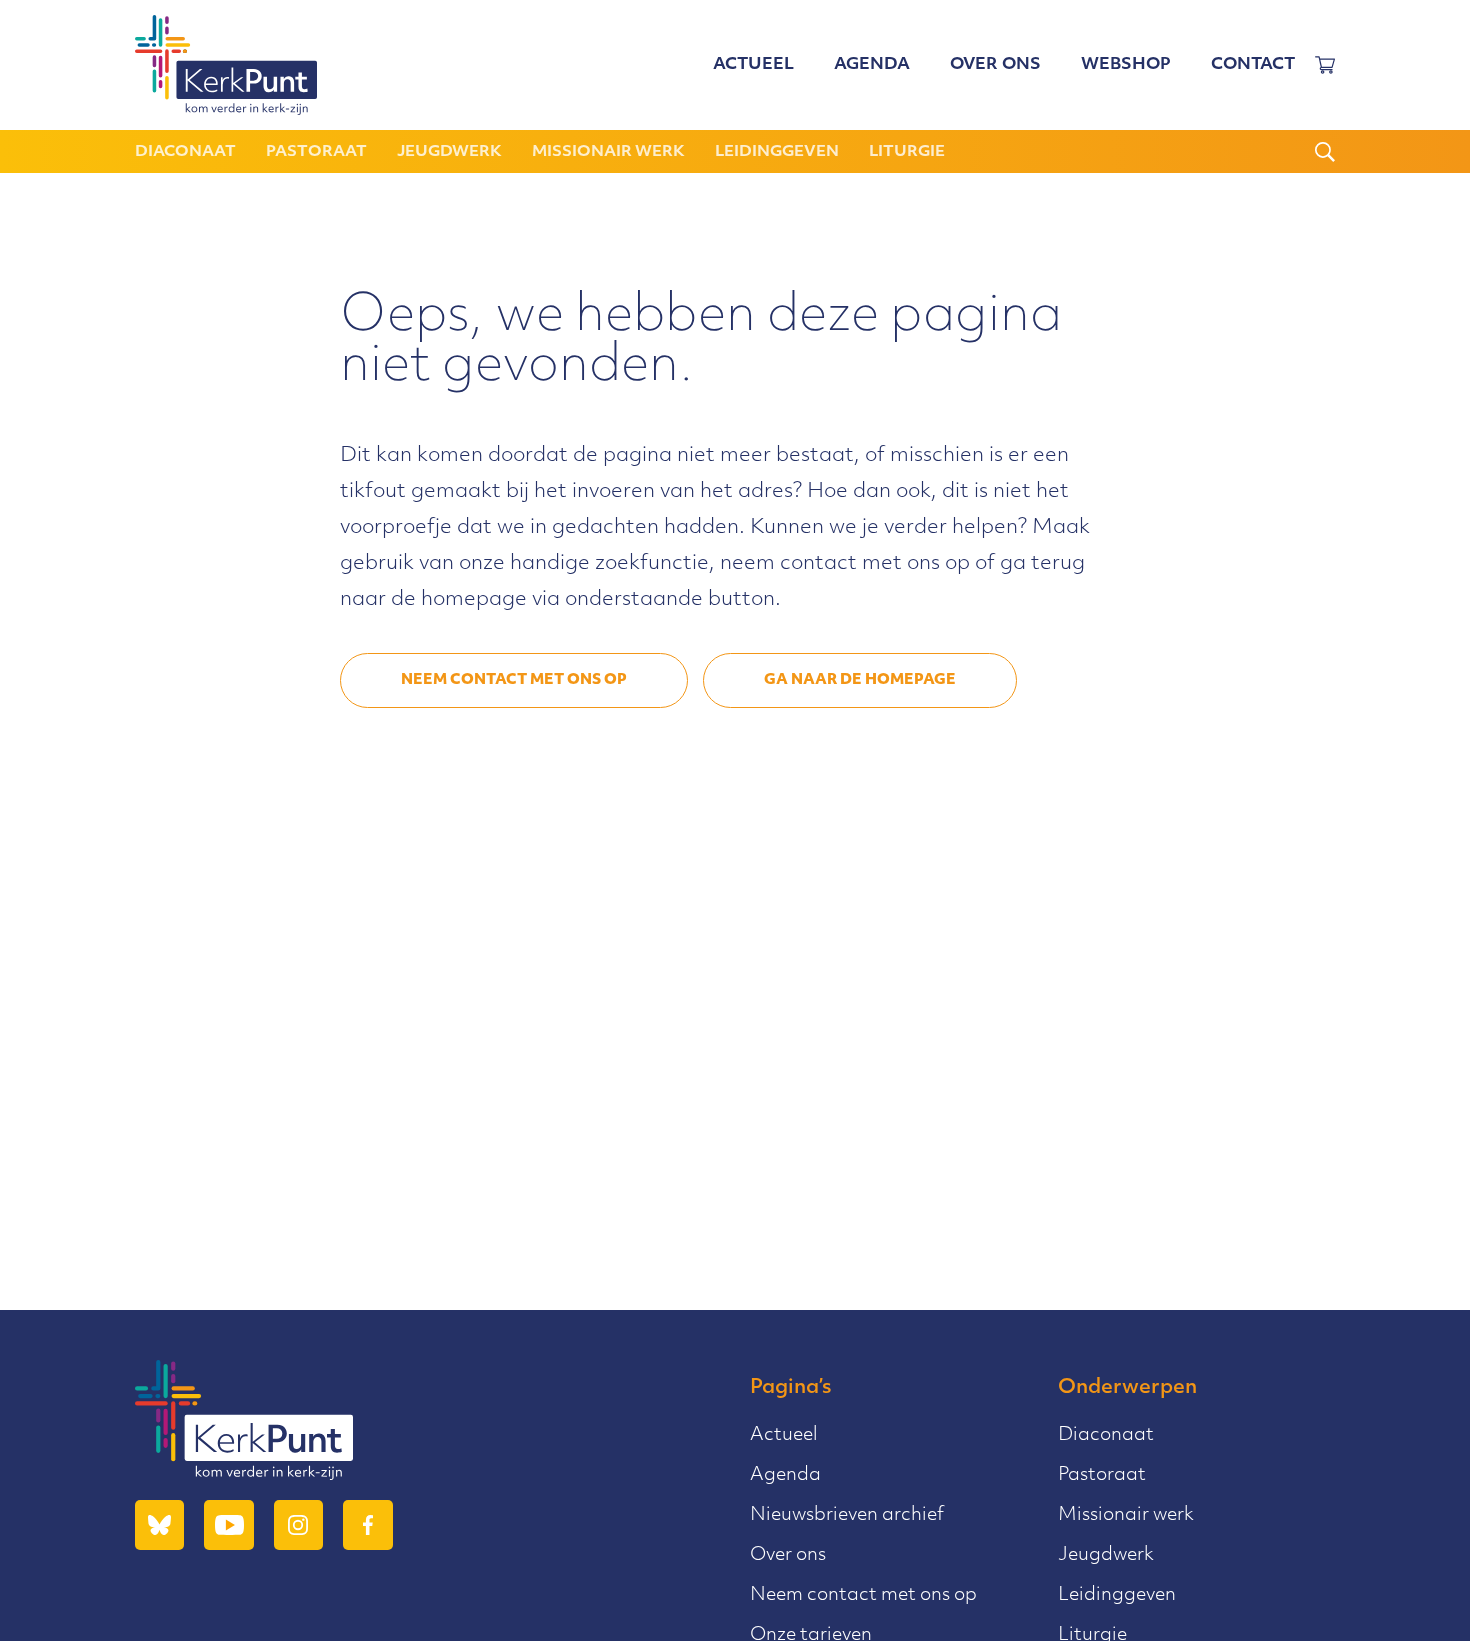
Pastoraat (316, 152)
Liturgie (907, 152)
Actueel (753, 65)
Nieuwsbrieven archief (847, 1516)
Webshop (1126, 65)
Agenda (872, 65)
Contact (1253, 65)
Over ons (995, 65)
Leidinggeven (777, 152)
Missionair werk (608, 152)
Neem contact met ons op (514, 680)
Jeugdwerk (449, 152)
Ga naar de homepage (860, 680)
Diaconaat (185, 152)
